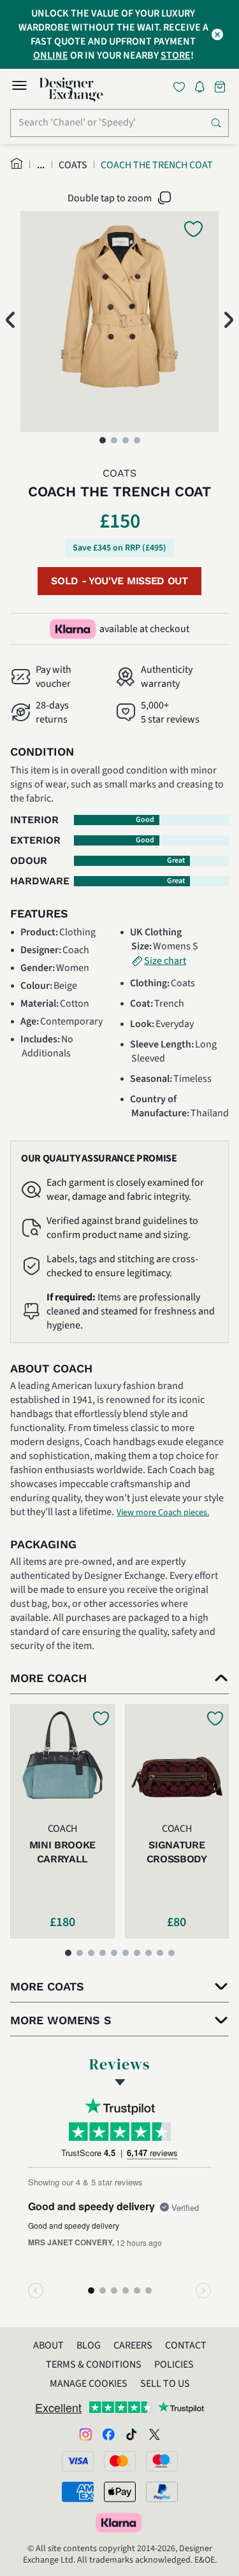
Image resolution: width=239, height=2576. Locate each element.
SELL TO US (165, 2384)
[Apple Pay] (120, 2492)
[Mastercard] (120, 2461)
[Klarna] (120, 2522)
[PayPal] (162, 2492)
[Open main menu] (19, 87)
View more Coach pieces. (163, 1513)
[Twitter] (154, 2434)
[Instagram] (85, 2434)
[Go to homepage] (71, 90)
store (176, 55)
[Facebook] (108, 2434)
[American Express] (78, 2492)
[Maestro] (162, 2461)
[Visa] (78, 2461)
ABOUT (48, 2345)
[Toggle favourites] (182, 87)
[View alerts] (203, 89)
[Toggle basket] (221, 87)
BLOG (89, 2345)
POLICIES (174, 2364)
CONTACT (186, 2345)
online (51, 55)
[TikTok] (131, 2434)
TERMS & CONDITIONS (94, 2364)
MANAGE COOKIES (89, 2384)
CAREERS (133, 2345)
